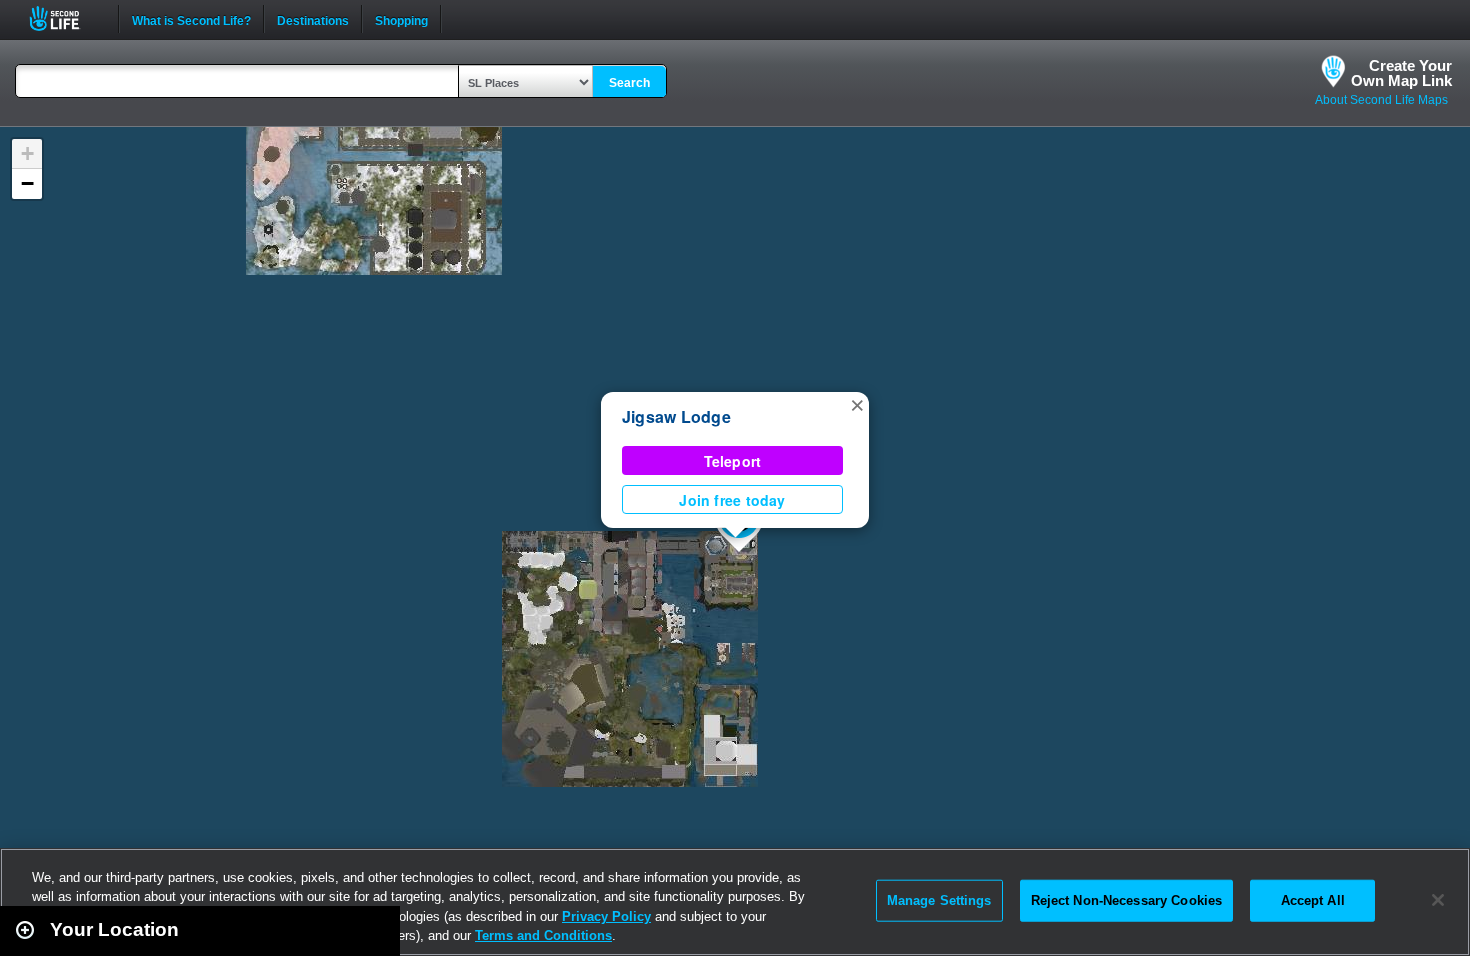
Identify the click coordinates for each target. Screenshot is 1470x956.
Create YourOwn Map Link (1401, 73)
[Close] (1438, 900)
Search (629, 83)
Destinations (313, 19)
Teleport (733, 461)
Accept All (1313, 900)
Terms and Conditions (543, 935)
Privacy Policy (606, 916)
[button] (857, 404)
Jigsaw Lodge (676, 416)
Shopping (401, 19)
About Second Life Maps (1381, 100)
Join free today (732, 500)
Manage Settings (939, 900)
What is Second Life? (191, 19)
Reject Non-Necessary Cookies (1127, 900)
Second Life (65, 18)
